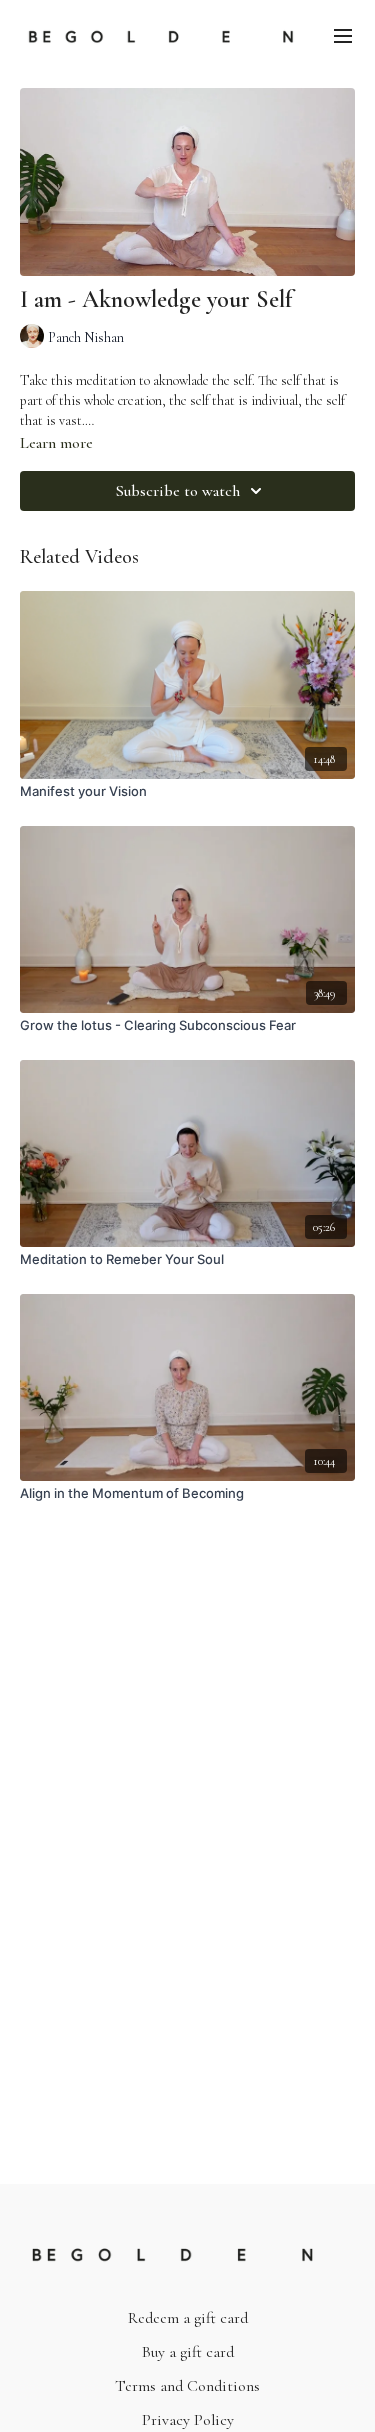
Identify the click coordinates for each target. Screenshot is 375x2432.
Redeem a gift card (188, 2318)
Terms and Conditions (187, 2386)
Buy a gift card (188, 2352)
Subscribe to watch (178, 491)
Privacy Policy (188, 2420)
